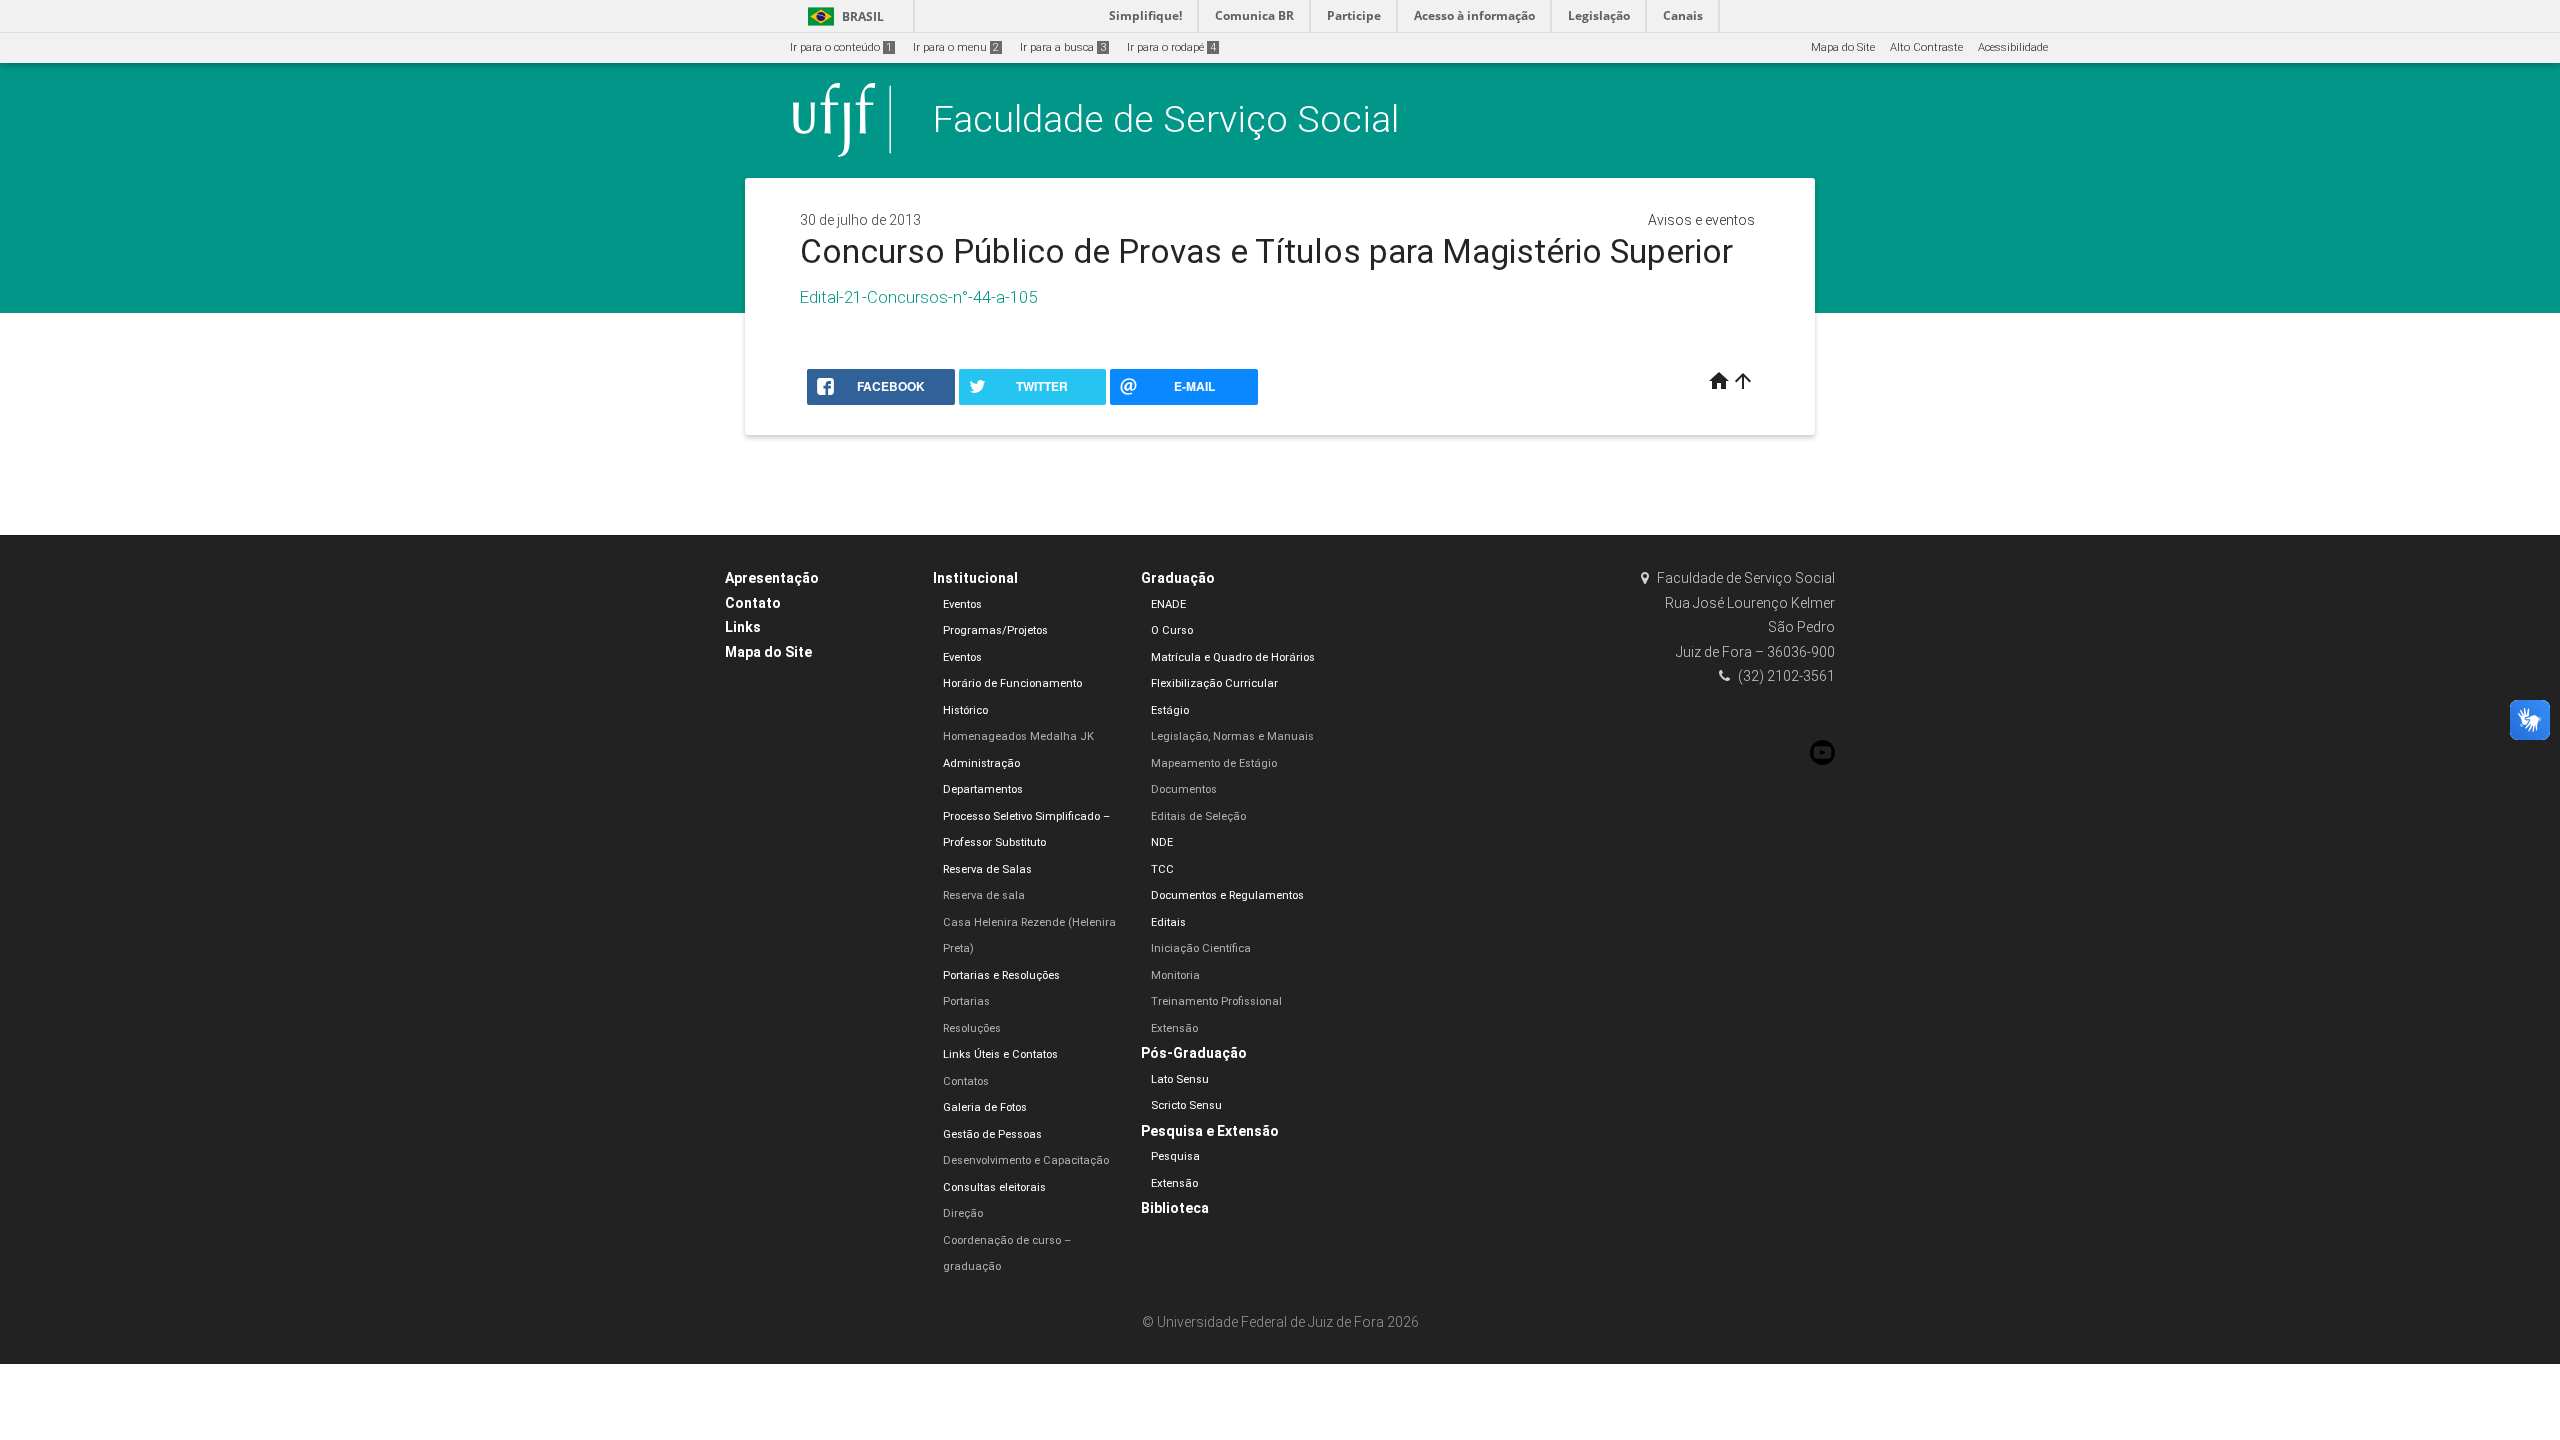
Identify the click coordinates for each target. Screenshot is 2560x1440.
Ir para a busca (1063, 47)
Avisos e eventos (1701, 220)
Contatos (966, 1081)
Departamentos (983, 789)
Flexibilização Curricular (1214, 683)
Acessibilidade (2013, 47)
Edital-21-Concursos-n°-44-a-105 (918, 297)
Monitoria (1175, 975)
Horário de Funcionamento (1012, 683)
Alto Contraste (1926, 47)
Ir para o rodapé (1171, 47)
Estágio (1170, 710)
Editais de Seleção (1198, 816)
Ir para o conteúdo (841, 47)
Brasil (842, 16)
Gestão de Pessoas (992, 1134)
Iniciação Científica (1201, 948)
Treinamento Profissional (1216, 1001)
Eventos (962, 604)
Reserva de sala (984, 895)
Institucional (975, 578)
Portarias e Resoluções (1001, 975)
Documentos (1184, 789)
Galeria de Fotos (985, 1107)
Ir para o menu (956, 47)
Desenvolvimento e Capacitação (1026, 1160)
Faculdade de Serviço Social (1166, 119)
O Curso (1172, 630)
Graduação (1178, 578)
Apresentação (772, 578)
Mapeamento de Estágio (1214, 763)
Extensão (1174, 1028)
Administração (981, 763)
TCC (1162, 869)
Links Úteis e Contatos (1000, 1054)
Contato (753, 603)
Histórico (965, 710)
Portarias (966, 1001)
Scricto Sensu (1186, 1105)
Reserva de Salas (987, 869)
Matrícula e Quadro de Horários (1233, 657)
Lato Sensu (1180, 1079)
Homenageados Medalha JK (1018, 736)
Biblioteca (1175, 1208)
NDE (1162, 842)
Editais (1168, 922)
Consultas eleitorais (994, 1187)
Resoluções (972, 1028)
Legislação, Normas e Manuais (1232, 736)
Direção (963, 1213)
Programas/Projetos (995, 630)
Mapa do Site (1843, 47)
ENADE (1168, 604)
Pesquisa (1175, 1156)
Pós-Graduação (1194, 1053)
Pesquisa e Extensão (1210, 1131)
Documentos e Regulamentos (1227, 895)
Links (743, 627)
